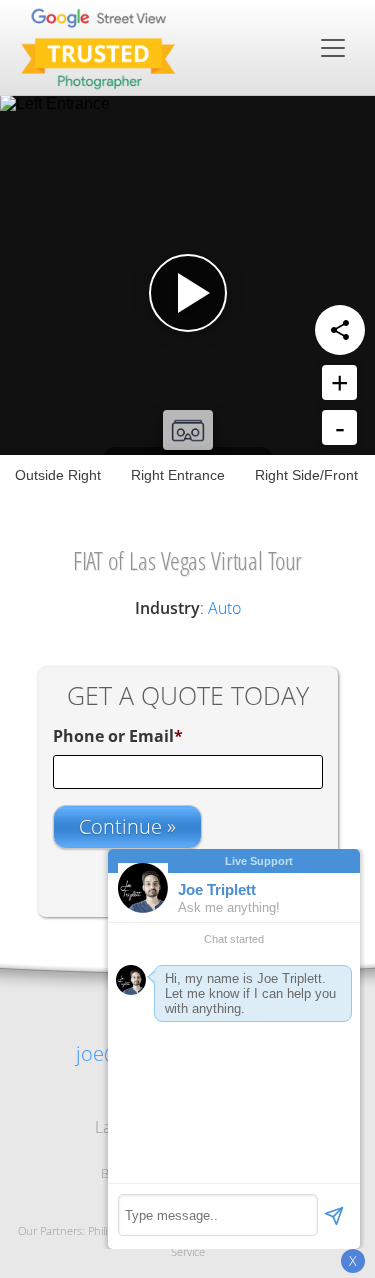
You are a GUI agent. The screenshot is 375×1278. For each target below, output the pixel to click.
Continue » (127, 826)
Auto (224, 608)
